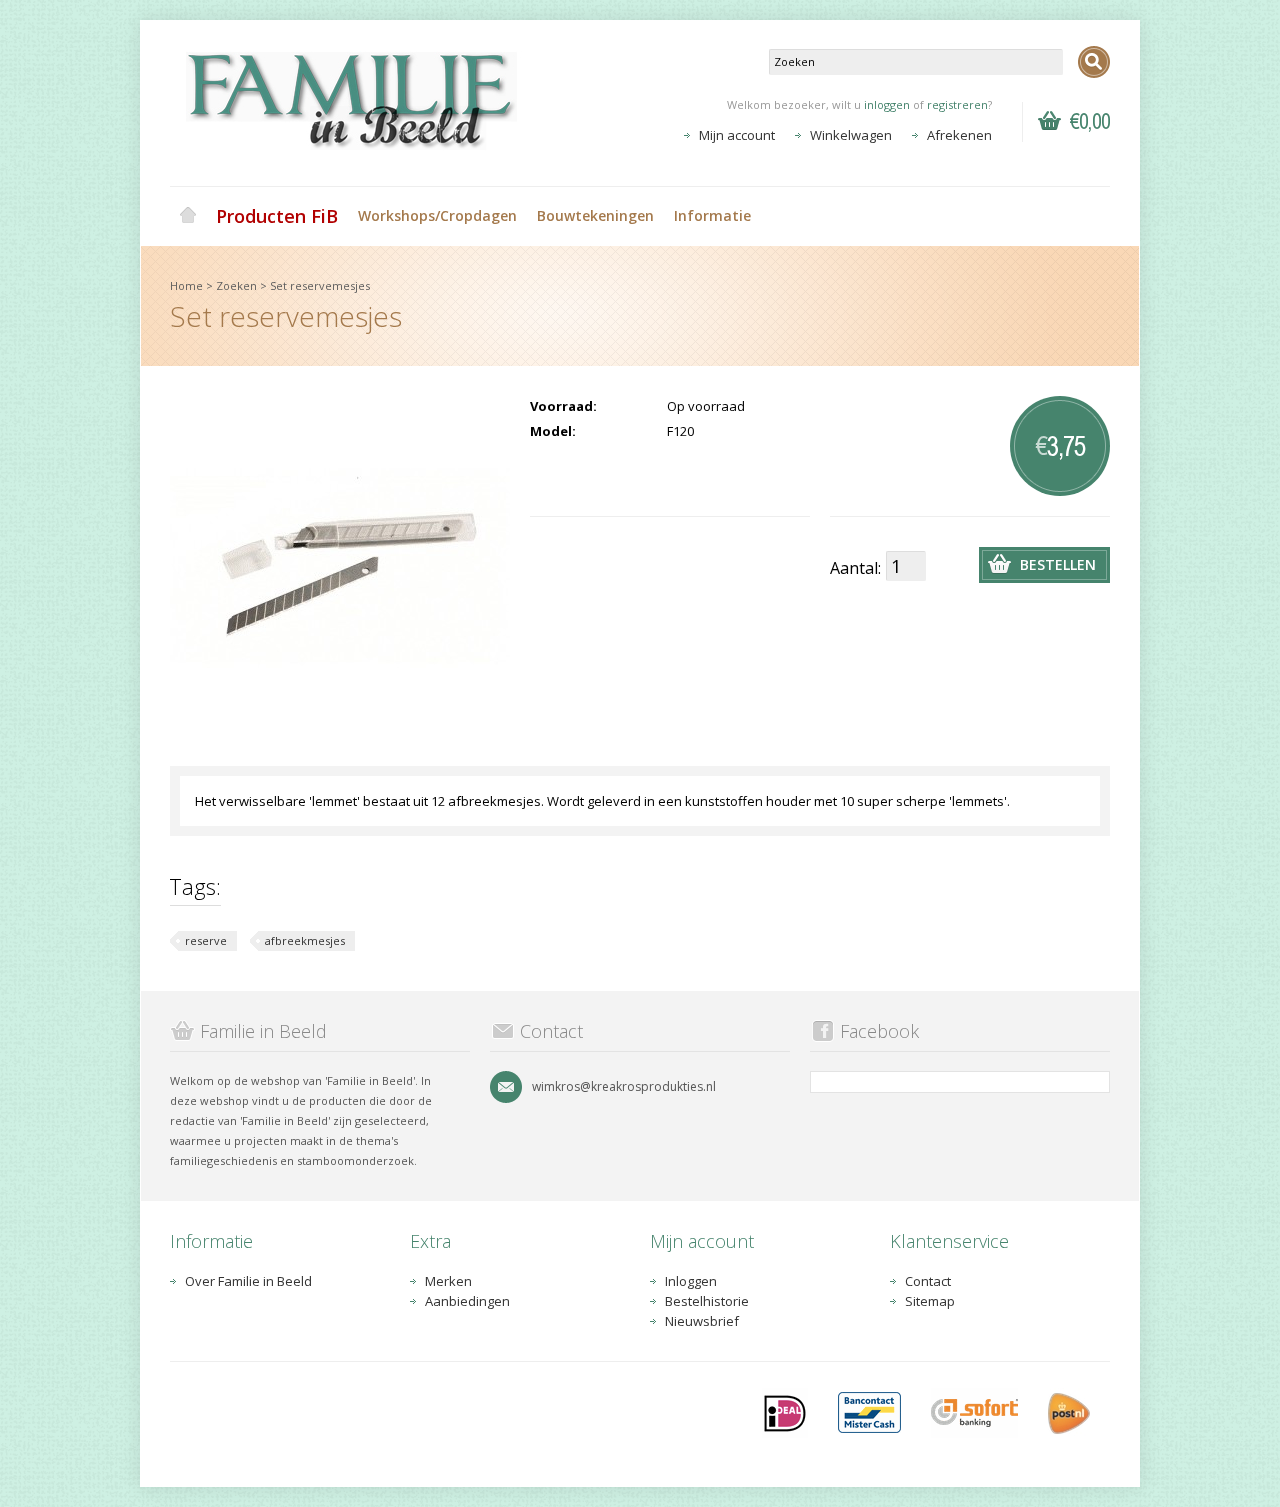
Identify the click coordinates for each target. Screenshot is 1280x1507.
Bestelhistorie (707, 1301)
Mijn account (737, 135)
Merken (448, 1281)
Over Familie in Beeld (248, 1281)
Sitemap (930, 1301)
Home (188, 216)
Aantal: (855, 568)
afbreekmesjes (305, 940)
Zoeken (236, 285)
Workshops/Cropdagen (437, 215)
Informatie (712, 215)
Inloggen (691, 1281)
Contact (928, 1281)
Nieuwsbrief (702, 1321)
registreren (957, 104)
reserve (206, 940)
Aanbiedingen (467, 1301)
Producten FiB (277, 216)
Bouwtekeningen (595, 215)
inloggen (887, 104)
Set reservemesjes (320, 285)
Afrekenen (959, 135)
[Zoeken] (1094, 62)
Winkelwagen (851, 135)
